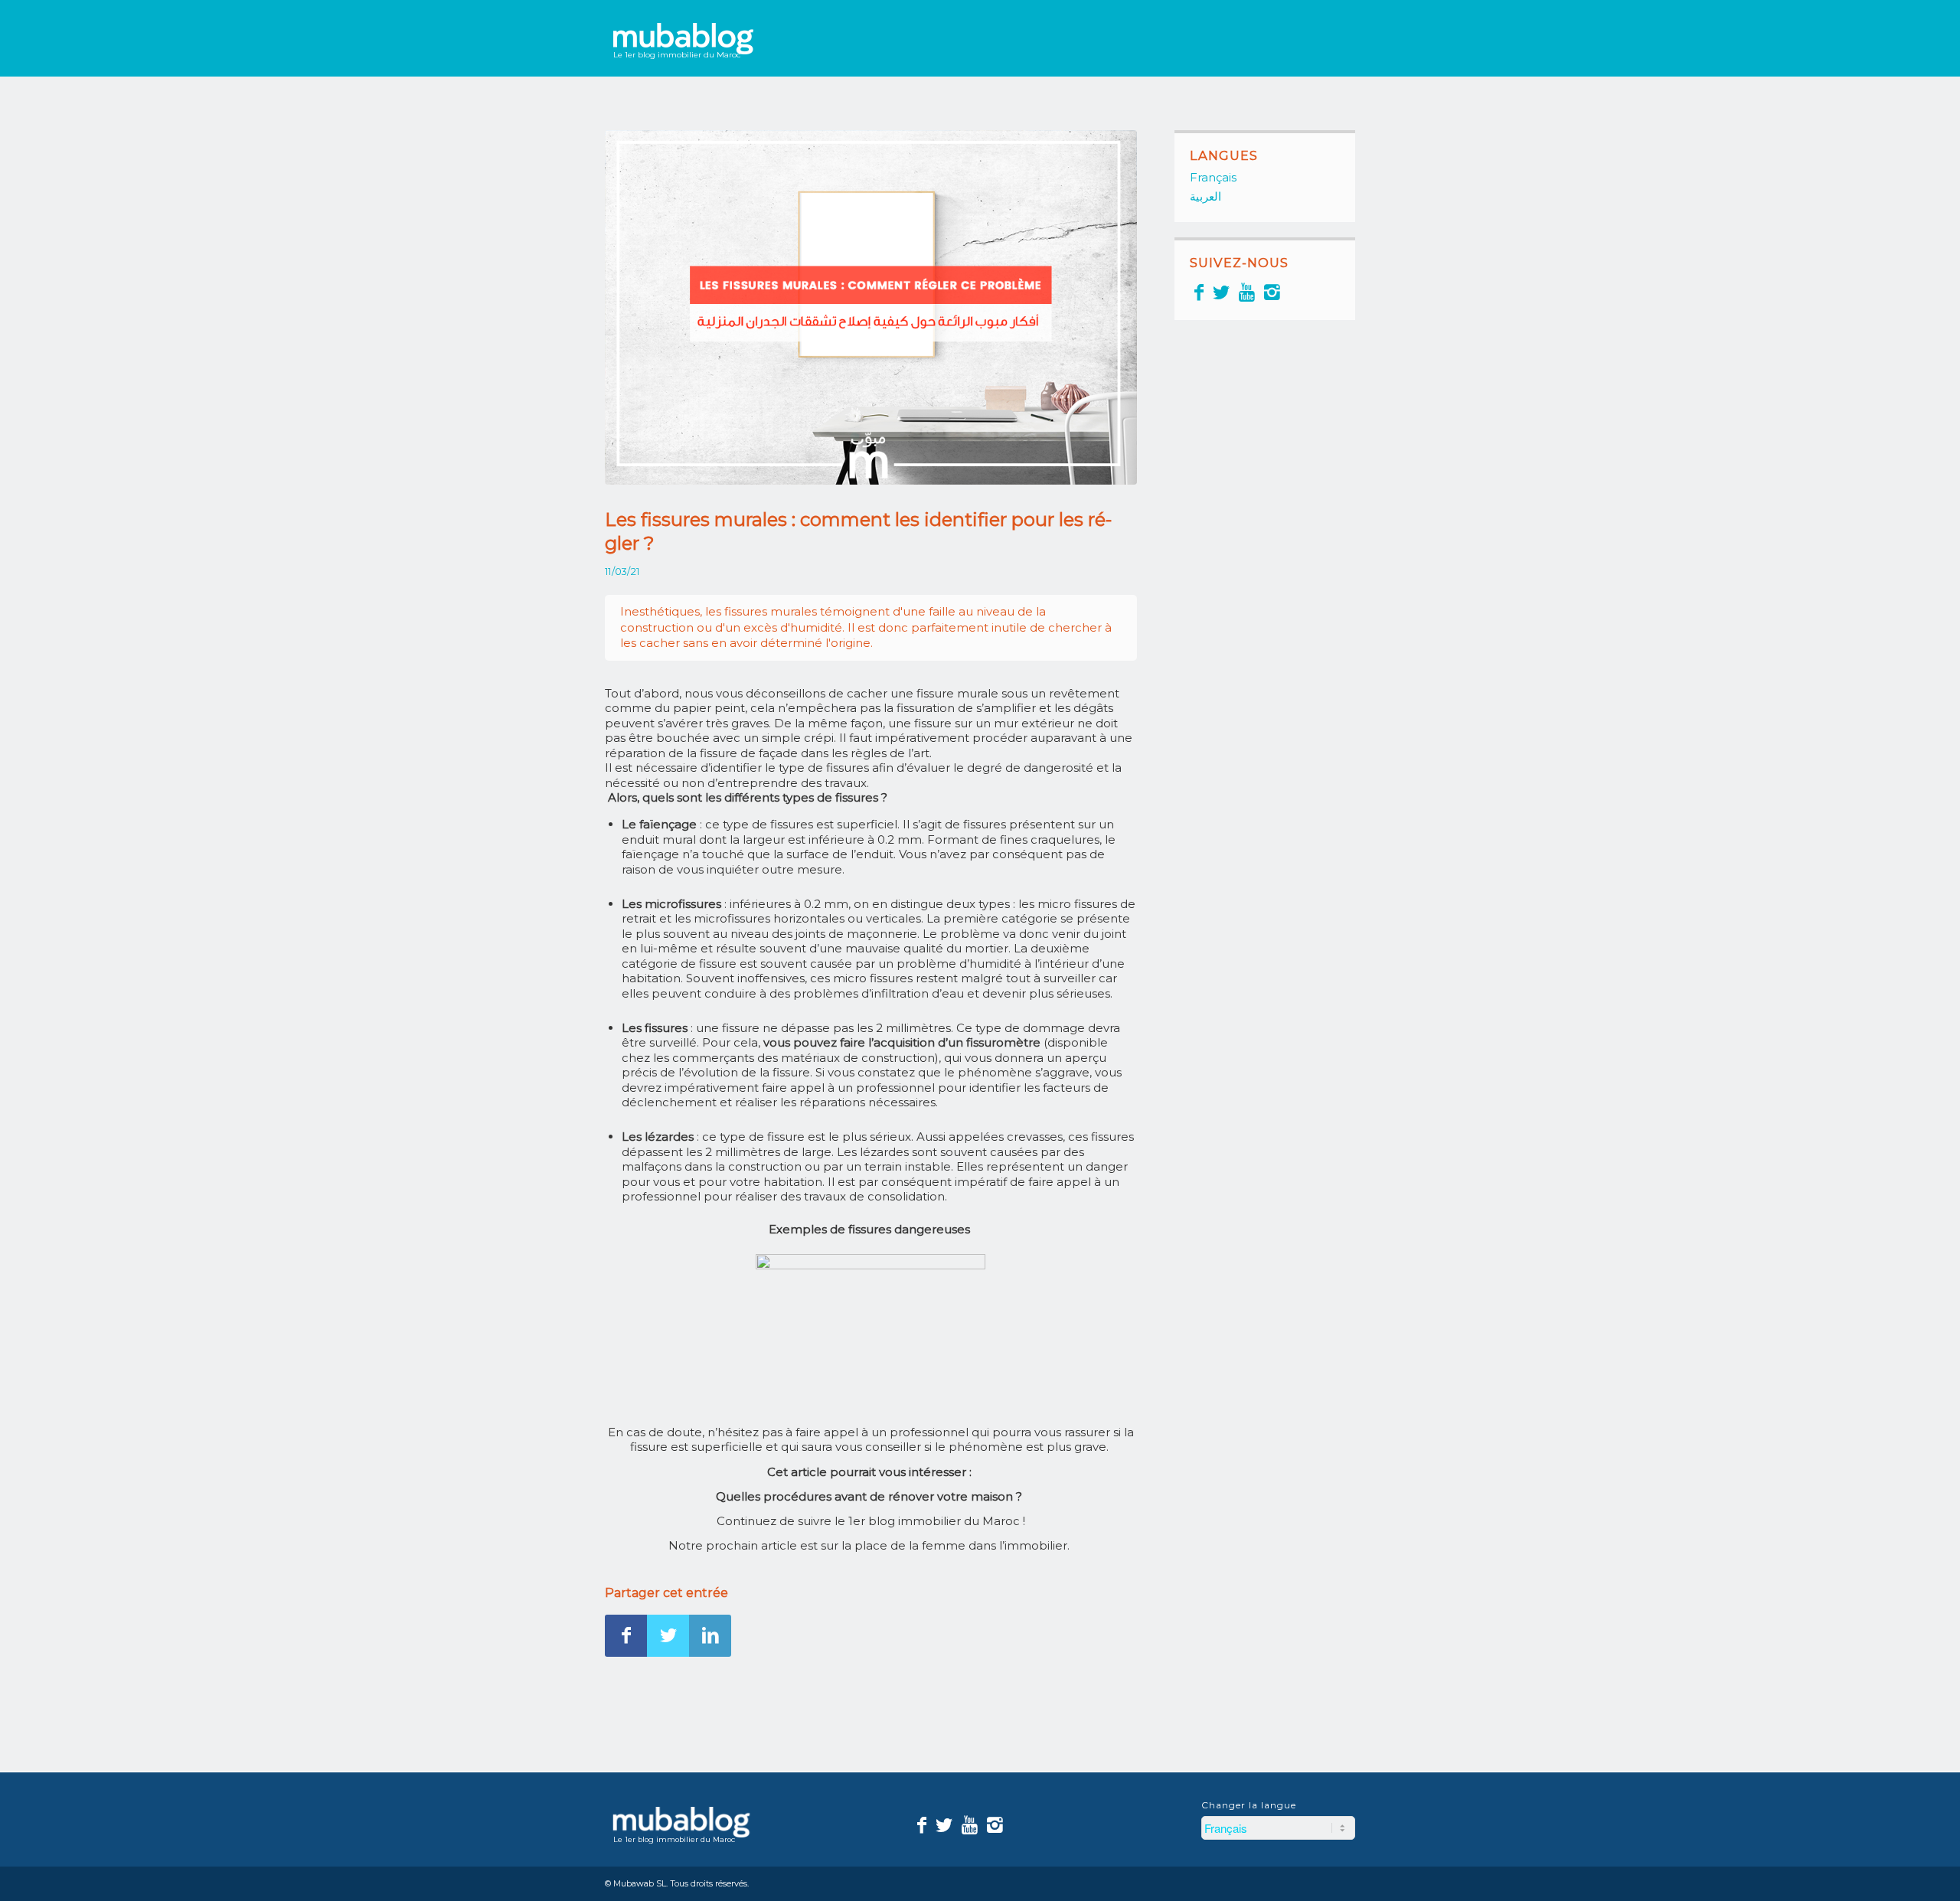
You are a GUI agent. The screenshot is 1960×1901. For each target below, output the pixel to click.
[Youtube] (1247, 292)
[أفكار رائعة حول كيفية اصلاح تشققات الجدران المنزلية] (871, 307)
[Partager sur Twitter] (668, 1636)
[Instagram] (1272, 292)
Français (1213, 177)
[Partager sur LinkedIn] (710, 1636)
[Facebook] (1199, 292)
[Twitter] (1221, 292)
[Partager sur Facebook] (626, 1636)
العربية (1205, 196)
